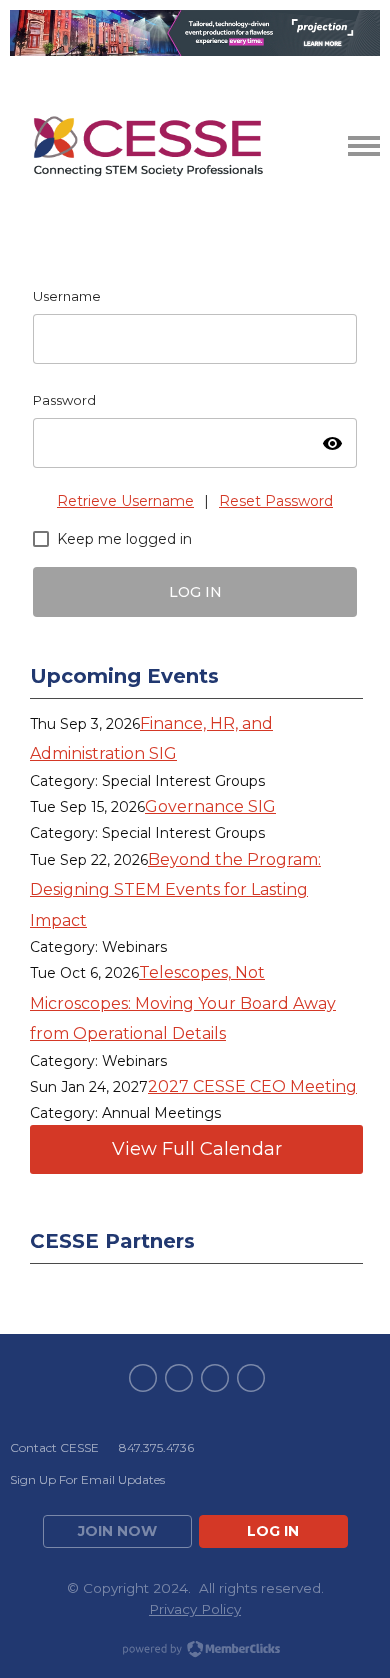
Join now (117, 1531)
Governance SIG (210, 806)
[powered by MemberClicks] (195, 1651)
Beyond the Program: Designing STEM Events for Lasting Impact (175, 890)
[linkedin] (215, 1378)
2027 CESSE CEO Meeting (252, 1086)
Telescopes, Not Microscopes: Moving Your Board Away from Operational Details (183, 1003)
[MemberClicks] (148, 146)
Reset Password (276, 501)
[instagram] (251, 1378)
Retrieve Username (125, 501)
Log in (273, 1531)
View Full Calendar (197, 1149)
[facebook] (143, 1378)
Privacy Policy (195, 1609)
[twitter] (179, 1378)
